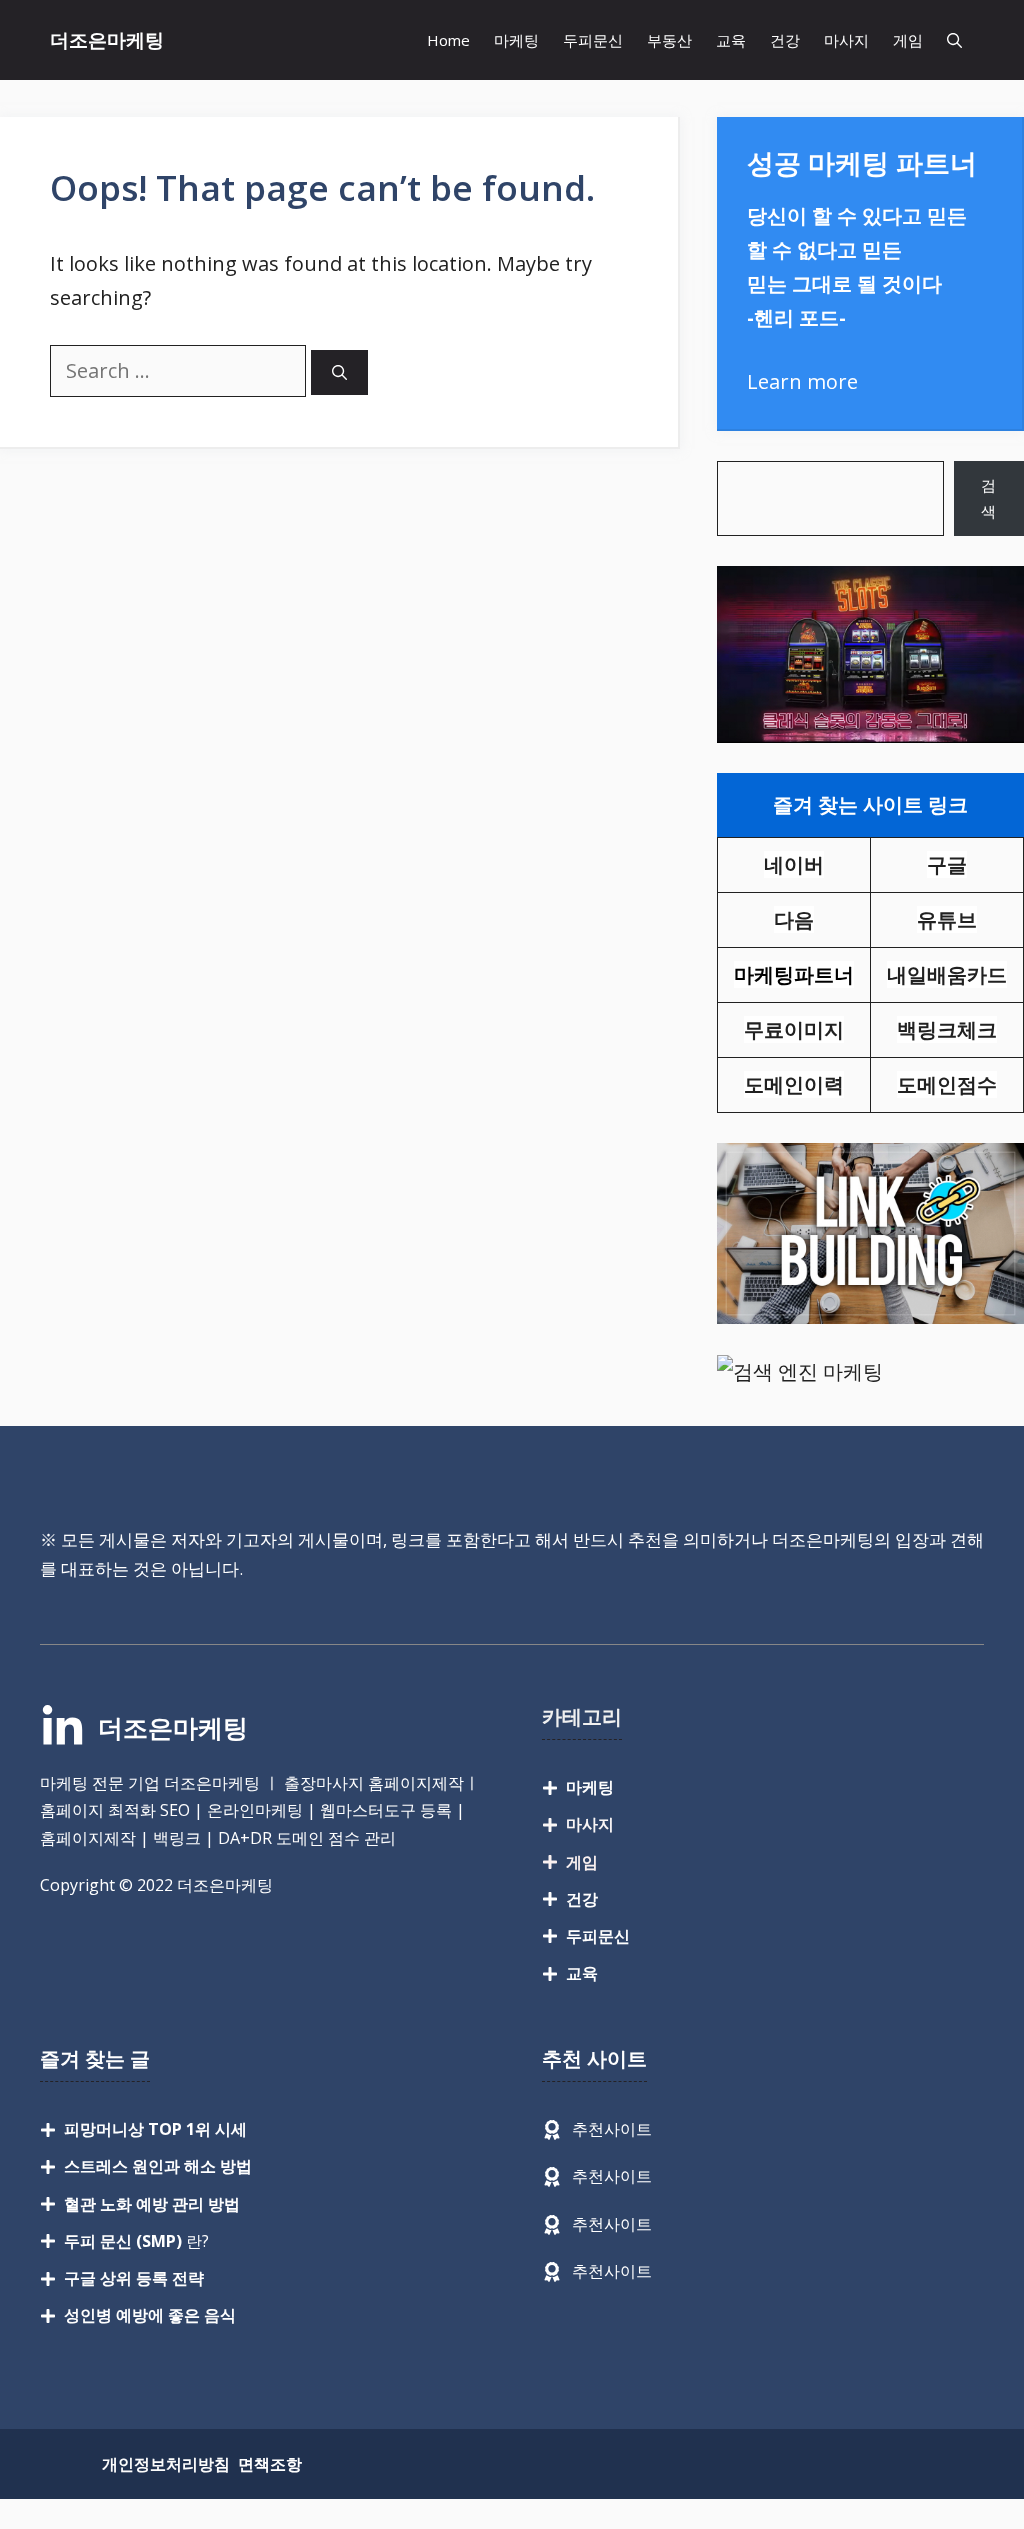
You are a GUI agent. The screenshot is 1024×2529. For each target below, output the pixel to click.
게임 (908, 40)
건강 (785, 40)
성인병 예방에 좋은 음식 (150, 2315)
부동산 (669, 40)
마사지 (846, 40)
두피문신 (593, 40)
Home (448, 40)
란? (136, 2241)
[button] (954, 40)
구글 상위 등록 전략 (134, 2278)
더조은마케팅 (107, 40)
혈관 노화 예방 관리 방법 (152, 2204)
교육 (731, 40)
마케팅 (516, 40)
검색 (988, 498)
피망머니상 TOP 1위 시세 (155, 2129)
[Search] (339, 372)
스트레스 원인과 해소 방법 (158, 2166)
